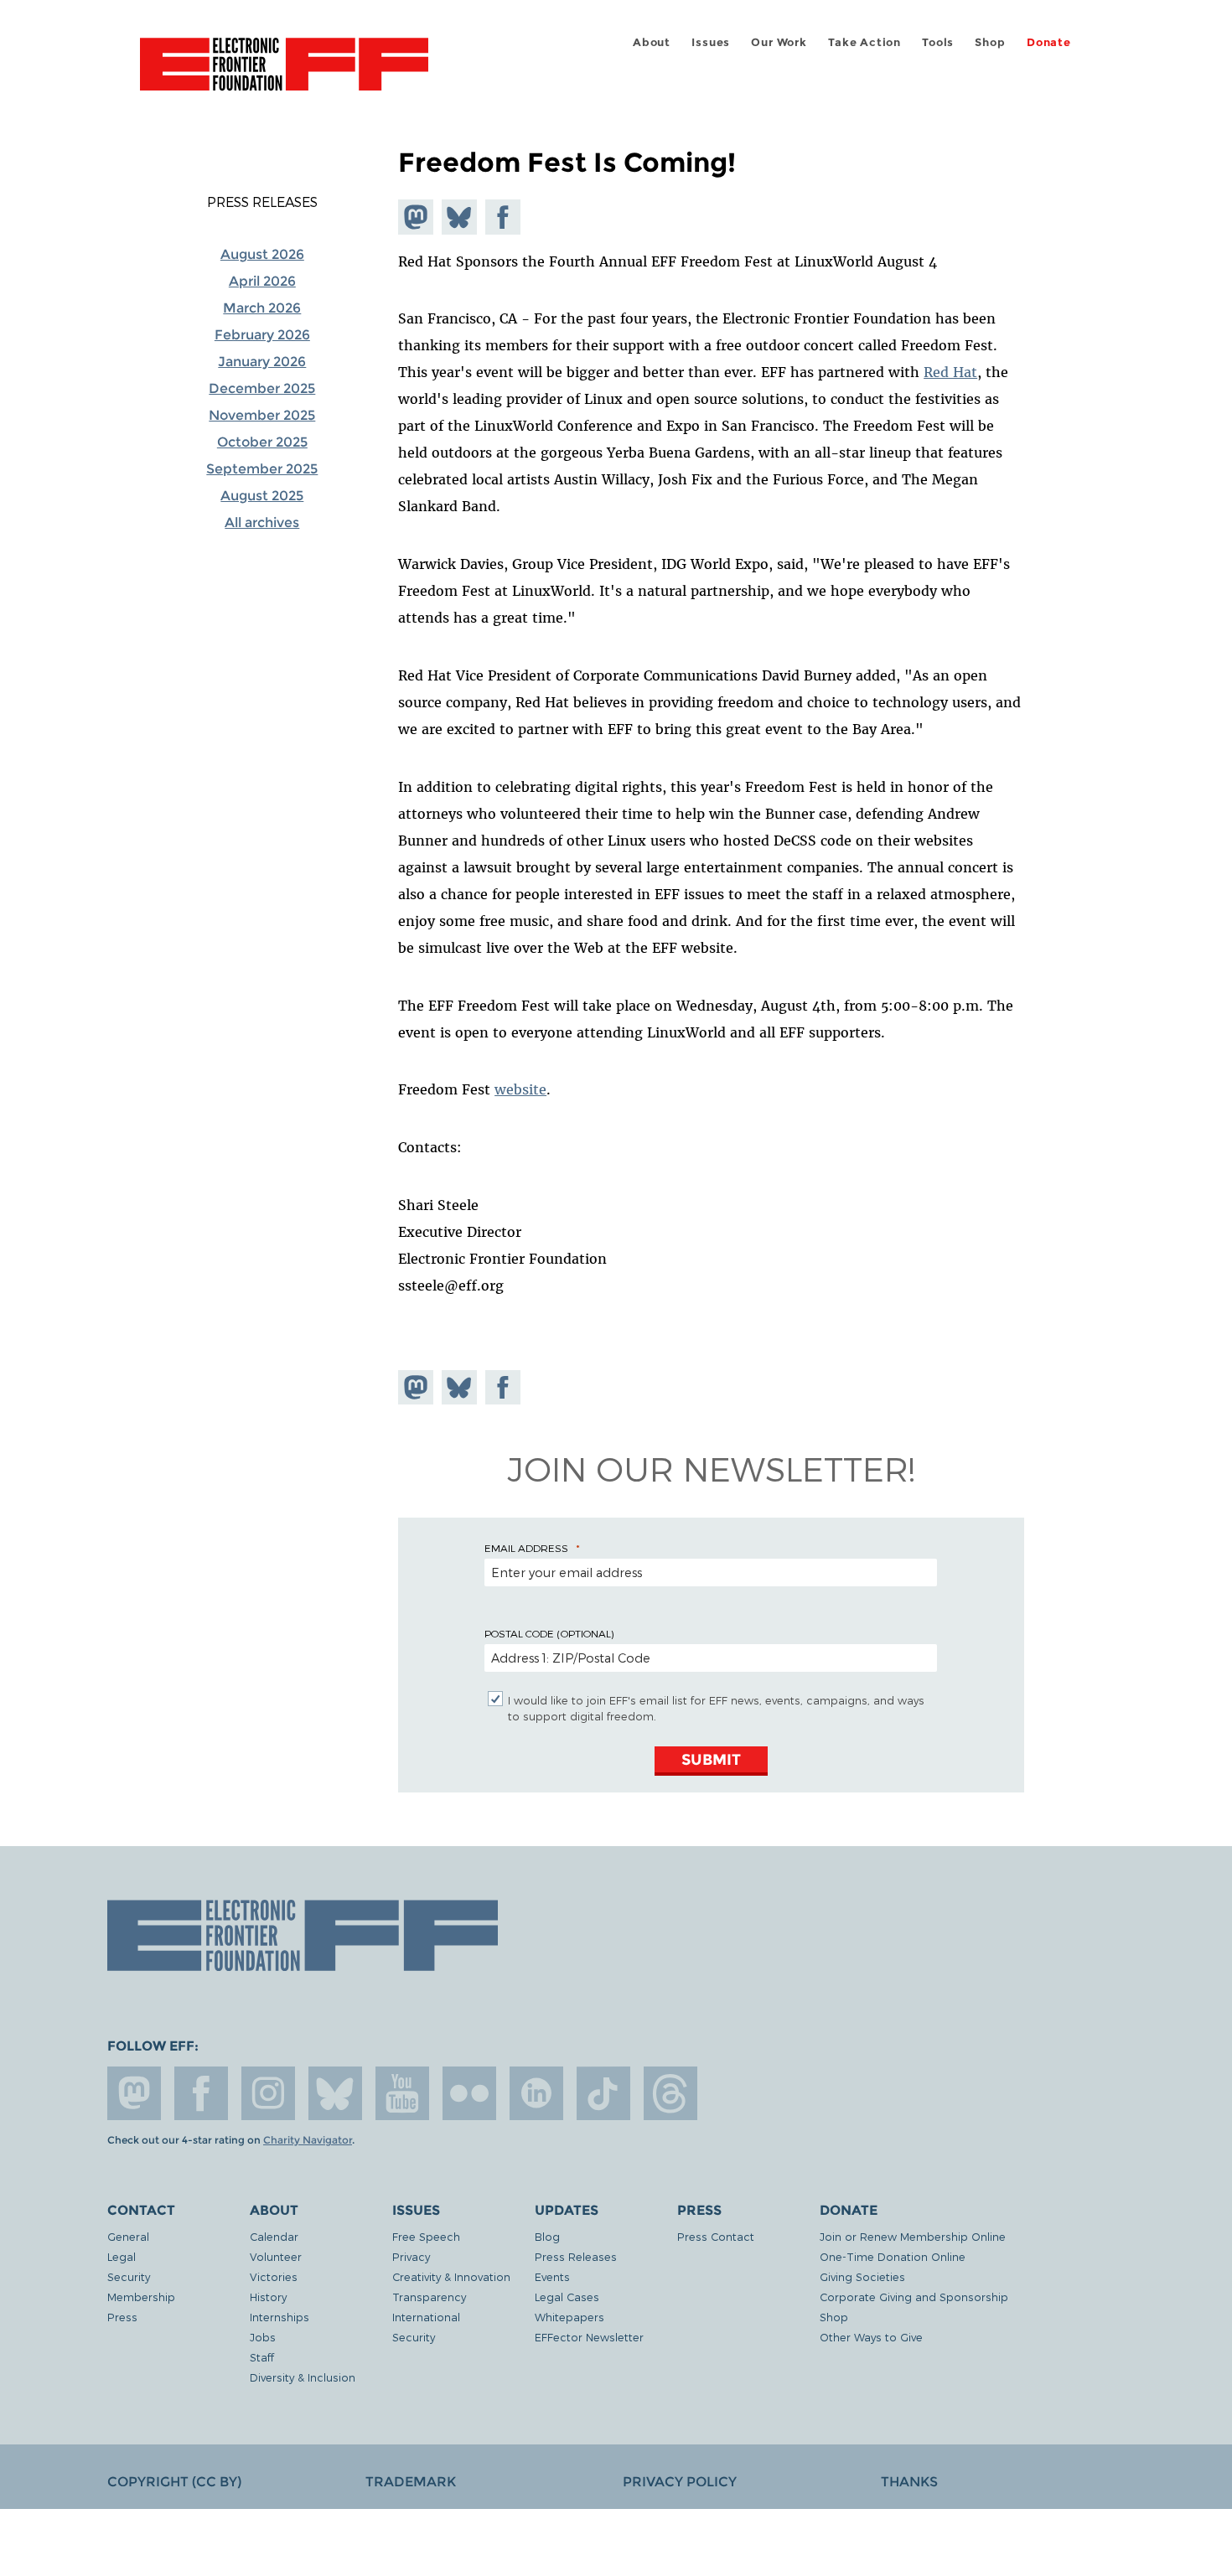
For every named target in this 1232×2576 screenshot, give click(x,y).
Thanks (909, 2482)
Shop (990, 42)
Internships (280, 2317)
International (426, 2317)
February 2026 (262, 335)
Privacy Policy (680, 2482)
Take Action (864, 42)
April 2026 (262, 281)
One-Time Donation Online (893, 2256)
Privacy (411, 2256)
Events (552, 2276)
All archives (262, 522)
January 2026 (262, 362)
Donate (1049, 42)
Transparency (429, 2297)
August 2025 (262, 496)
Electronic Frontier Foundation (284, 74)
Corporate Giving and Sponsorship (914, 2297)
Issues (711, 42)
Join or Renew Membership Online (913, 2236)
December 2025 (262, 388)
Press (122, 2317)
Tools (938, 42)
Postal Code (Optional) (549, 1633)
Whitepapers (569, 2317)
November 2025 (262, 415)
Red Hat (950, 372)
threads (670, 2093)
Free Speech (426, 2236)
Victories (274, 2276)
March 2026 (262, 308)
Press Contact (716, 2236)
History (268, 2297)
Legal (122, 2256)
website (520, 1089)
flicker (469, 2093)
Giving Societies (862, 2276)
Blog (547, 2236)
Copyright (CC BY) (174, 2482)
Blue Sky (335, 2093)
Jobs (263, 2337)
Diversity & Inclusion (303, 2377)
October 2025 (262, 442)
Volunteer (276, 2256)
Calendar (274, 2236)
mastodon (134, 2093)
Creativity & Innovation (451, 2276)
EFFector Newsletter (589, 2337)
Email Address (526, 1548)
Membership (141, 2297)
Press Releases (262, 202)
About (652, 42)
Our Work (779, 42)
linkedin (536, 2093)
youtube (402, 2093)
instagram (268, 2093)
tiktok (603, 2093)
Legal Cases (567, 2297)
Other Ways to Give (871, 2337)
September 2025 (262, 469)
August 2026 (262, 254)
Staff (262, 2357)
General (128, 2236)
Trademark (411, 2482)
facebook (201, 2093)
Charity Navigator (308, 2140)
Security (129, 2276)
